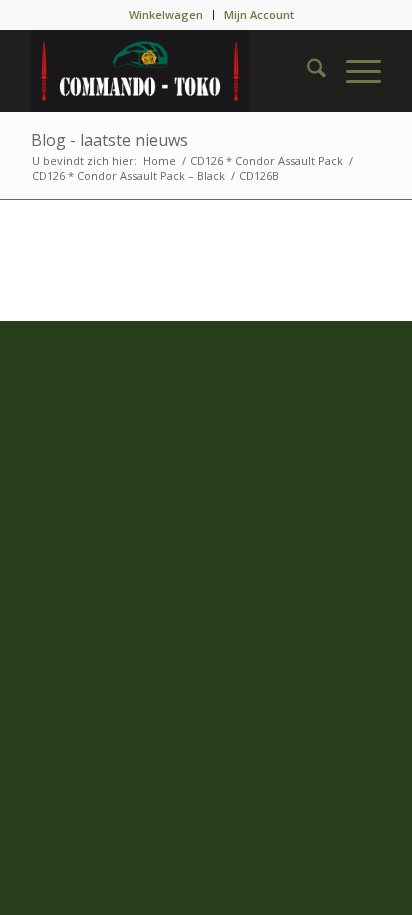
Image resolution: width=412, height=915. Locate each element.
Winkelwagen (166, 14)
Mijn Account (259, 14)
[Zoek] (306, 71)
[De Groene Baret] (171, 71)
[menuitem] (166, 15)
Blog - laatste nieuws (109, 140)
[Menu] (353, 71)
